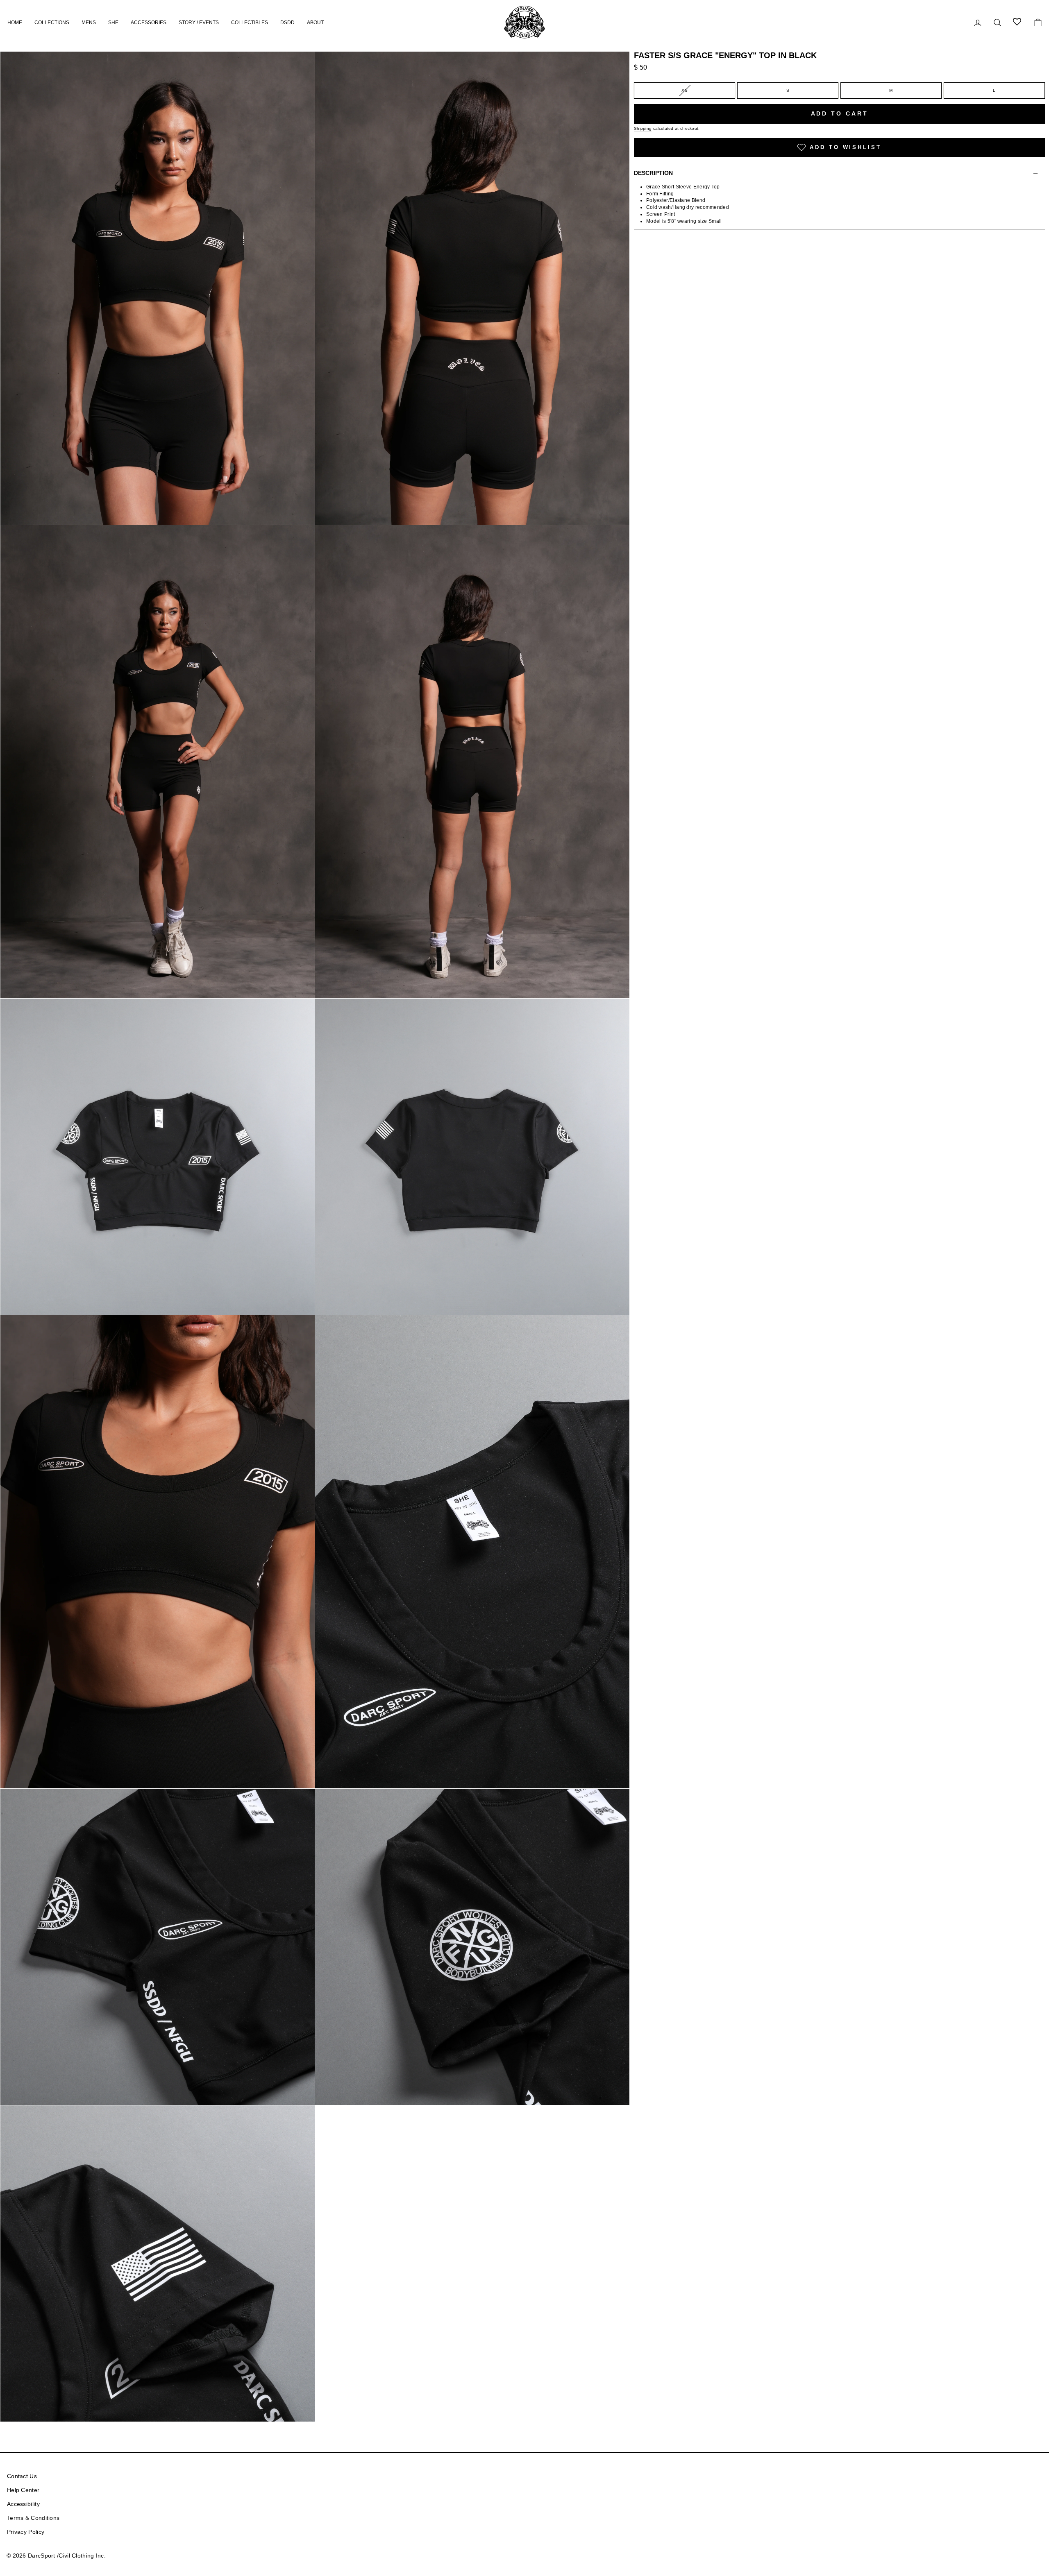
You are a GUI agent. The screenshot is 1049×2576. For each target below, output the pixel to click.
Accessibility (23, 2504)
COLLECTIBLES (250, 23)
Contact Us (22, 2476)
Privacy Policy (26, 2532)
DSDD (287, 23)
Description (653, 173)
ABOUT (315, 23)
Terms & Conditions (33, 2518)
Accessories (149, 23)
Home (15, 23)
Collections (52, 23)
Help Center (23, 2490)
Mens (89, 23)
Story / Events (199, 23)
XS (685, 90)
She (113, 23)
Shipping (643, 128)
